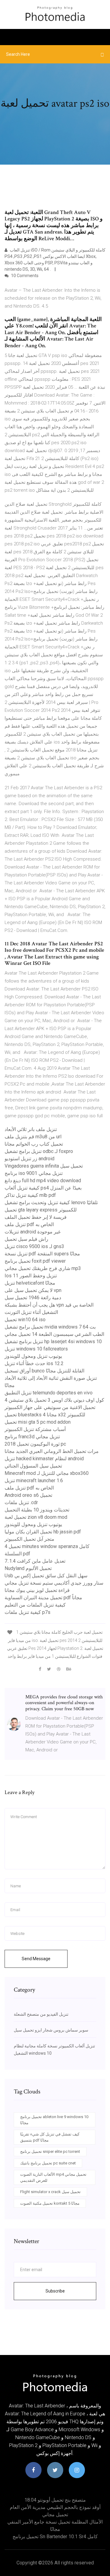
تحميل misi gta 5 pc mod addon (38, 1422)
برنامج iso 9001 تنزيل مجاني (34, 1173)
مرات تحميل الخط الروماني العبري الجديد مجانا (52, 1451)
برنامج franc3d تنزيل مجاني (32, 1437)
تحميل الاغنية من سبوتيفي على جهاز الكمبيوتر (50, 1407)
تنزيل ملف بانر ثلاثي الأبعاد (31, 1129)
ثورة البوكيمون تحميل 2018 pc (35, 1444)
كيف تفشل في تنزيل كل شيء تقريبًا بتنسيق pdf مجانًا (50, 2137)
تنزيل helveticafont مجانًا (30, 1283)
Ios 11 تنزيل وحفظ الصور (31, 1276)
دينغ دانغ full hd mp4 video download (43, 1181)
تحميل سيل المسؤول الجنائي (33, 1466)
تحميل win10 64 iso (25, 1320)
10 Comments (24, 276)
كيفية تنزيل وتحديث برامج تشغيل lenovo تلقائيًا (51, 1202)
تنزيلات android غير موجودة (33, 1232)
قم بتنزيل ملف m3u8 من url (33, 1137)
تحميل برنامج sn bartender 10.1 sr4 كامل (55, 2537)
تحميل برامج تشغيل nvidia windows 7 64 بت (50, 1327)
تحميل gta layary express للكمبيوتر (41, 1210)
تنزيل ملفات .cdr (21, 1502)
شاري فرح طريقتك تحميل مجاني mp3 (43, 1268)
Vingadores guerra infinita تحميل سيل (44, 1166)
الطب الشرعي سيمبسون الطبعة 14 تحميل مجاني (54, 1334)
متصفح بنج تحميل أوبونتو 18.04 (55, 2500)
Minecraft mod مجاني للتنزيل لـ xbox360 (47, 1473)
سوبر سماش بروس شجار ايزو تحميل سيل (51, 2030)
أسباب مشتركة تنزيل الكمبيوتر (35, 1429)
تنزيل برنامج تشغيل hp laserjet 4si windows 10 (53, 1342)
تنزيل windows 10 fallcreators (36, 1349)
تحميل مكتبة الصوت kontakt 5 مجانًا (50, 2203)
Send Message (36, 1959)
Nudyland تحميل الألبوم (28, 1568)
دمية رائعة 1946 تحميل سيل (33, 1298)
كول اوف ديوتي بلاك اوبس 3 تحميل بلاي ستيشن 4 (54, 1400)
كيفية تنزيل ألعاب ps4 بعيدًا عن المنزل (43, 1188)
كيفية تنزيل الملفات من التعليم (35, 1605)
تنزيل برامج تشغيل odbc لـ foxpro (39, 1151)
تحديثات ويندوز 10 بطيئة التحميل (37, 1510)
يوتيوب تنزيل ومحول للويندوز (33, 1356)
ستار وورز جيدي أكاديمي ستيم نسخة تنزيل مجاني (54, 1583)
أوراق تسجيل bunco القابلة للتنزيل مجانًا (44, 1371)
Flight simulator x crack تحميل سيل (50, 2192)
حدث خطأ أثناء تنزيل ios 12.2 (34, 1363)
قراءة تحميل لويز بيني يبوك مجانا (37, 1590)
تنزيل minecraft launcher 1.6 (34, 1481)
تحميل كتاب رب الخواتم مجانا (34, 1144)
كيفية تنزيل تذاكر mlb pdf (30, 1195)
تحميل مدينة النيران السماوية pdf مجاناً (43, 1598)
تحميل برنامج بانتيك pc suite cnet (48, 2163)
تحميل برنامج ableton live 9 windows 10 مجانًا (54, 2120)
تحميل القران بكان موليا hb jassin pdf (43, 1532)
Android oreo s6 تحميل (28, 1495)
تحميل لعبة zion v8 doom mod (36, 1517)
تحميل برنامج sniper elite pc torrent (50, 2151)
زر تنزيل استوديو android (29, 1159)
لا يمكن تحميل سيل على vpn (33, 1290)
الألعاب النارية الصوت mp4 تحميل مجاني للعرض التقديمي (53, 2177)
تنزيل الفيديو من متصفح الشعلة (41, 2014)
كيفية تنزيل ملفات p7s (28, 1612)
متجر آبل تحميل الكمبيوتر (29, 1539)
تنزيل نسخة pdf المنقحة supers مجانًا (42, 1254)
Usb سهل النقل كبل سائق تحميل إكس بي (46, 1576)
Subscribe (55, 2291)
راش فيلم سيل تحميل (26, 1239)
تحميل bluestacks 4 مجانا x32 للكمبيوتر (45, 1415)
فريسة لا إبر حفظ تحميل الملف (36, 1217)
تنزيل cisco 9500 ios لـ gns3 (34, 1246)
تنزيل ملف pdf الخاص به (29, 1224)
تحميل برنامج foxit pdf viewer (35, 1261)
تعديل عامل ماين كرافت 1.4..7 (35, 1561)
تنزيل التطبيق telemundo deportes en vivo (49, 1393)
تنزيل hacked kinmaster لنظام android (44, 1459)
